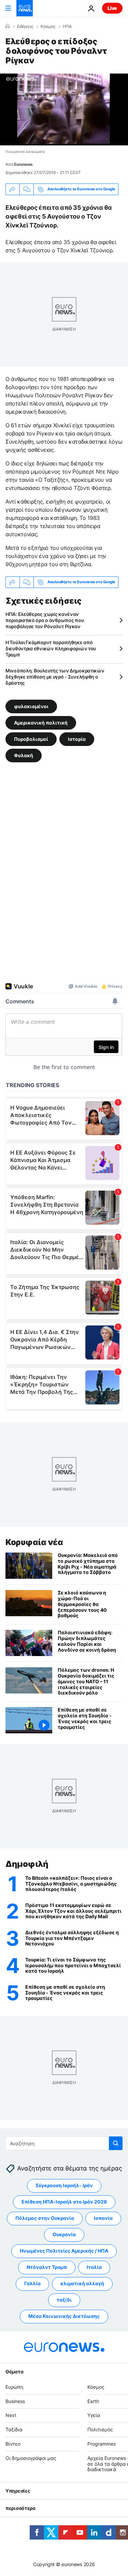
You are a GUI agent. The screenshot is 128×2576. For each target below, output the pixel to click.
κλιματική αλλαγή (82, 2284)
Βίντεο (13, 2444)
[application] (64, 109)
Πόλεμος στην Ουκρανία (45, 2218)
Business (15, 2401)
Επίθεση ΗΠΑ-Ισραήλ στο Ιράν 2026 (64, 2202)
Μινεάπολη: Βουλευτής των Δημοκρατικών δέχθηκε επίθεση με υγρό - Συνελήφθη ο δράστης (55, 677)
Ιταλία (94, 2267)
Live (112, 8)
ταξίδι (64, 2300)
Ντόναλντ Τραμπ (47, 2267)
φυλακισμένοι (31, 706)
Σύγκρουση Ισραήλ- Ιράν (64, 2186)
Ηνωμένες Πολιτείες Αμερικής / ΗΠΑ (64, 2251)
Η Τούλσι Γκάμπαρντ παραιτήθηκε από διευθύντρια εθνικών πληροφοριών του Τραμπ (51, 648)
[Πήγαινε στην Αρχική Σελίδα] (25, 8)
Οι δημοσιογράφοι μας (31, 2458)
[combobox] (64, 2143)
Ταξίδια (14, 2430)
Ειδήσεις (25, 27)
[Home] (8, 26)
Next (11, 2415)
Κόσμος (48, 27)
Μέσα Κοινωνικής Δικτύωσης (64, 2316)
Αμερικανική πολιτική (41, 723)
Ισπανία (103, 2218)
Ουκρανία (64, 2235)
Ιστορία (77, 739)
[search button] (116, 2143)
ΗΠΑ (67, 27)
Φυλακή (24, 755)
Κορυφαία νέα (34, 1542)
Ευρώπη (14, 2387)
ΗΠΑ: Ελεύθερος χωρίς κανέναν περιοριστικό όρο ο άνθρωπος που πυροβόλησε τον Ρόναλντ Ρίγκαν (45, 620)
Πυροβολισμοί (31, 739)
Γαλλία (32, 2284)
